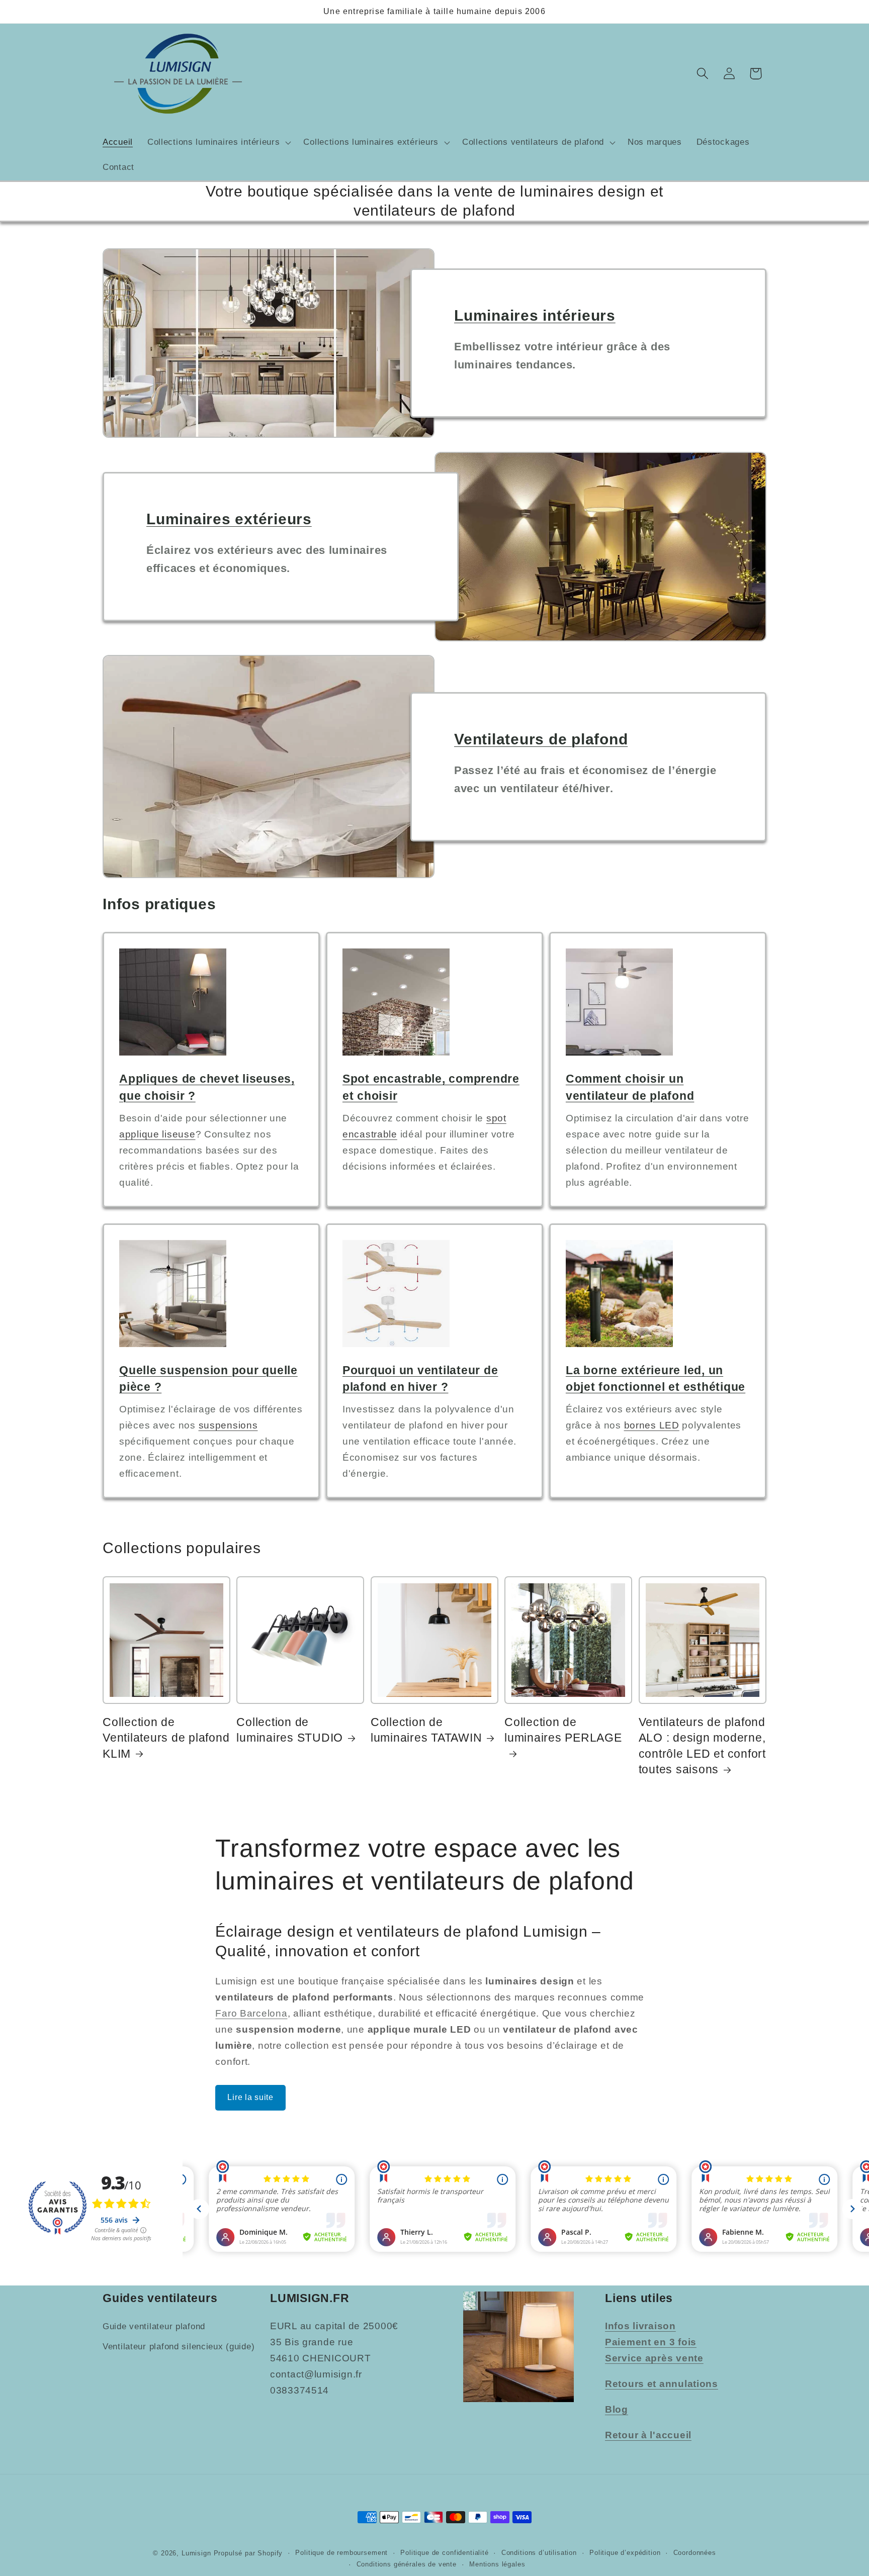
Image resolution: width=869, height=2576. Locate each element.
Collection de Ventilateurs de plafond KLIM (166, 1738)
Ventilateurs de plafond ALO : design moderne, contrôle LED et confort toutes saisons (702, 1746)
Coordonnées (695, 2552)
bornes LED (652, 1425)
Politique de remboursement (341, 2552)
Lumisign (196, 2553)
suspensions (228, 1425)
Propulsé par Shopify (248, 2553)
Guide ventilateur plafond (154, 2326)
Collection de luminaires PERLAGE (563, 1730)
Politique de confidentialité (445, 2552)
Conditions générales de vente (407, 2564)
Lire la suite (250, 2097)
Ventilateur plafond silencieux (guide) (179, 2347)
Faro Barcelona (251, 2013)
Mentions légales (497, 2564)
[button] (218, 143)
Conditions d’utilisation (539, 2552)
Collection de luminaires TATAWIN (426, 1730)
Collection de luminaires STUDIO (290, 1730)
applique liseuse (157, 1134)
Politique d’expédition (625, 2552)
